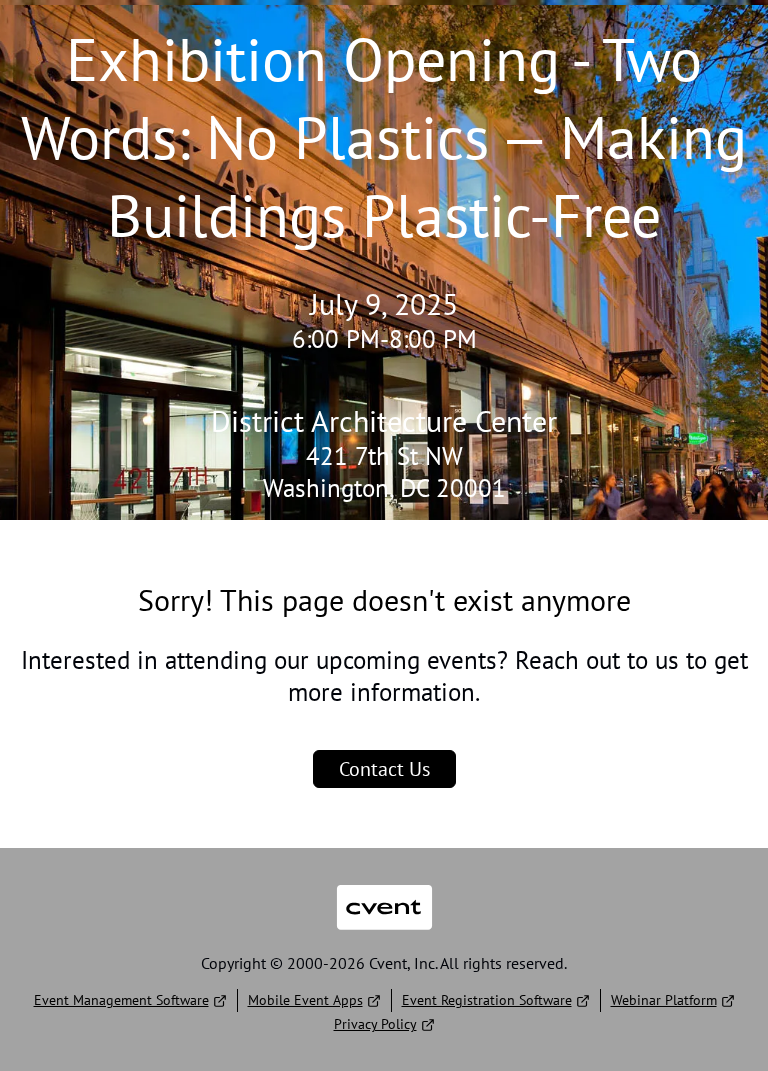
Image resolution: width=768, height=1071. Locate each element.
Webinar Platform (664, 1000)
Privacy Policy (375, 1024)
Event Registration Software (487, 1000)
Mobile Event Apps (305, 1000)
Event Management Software (121, 1000)
